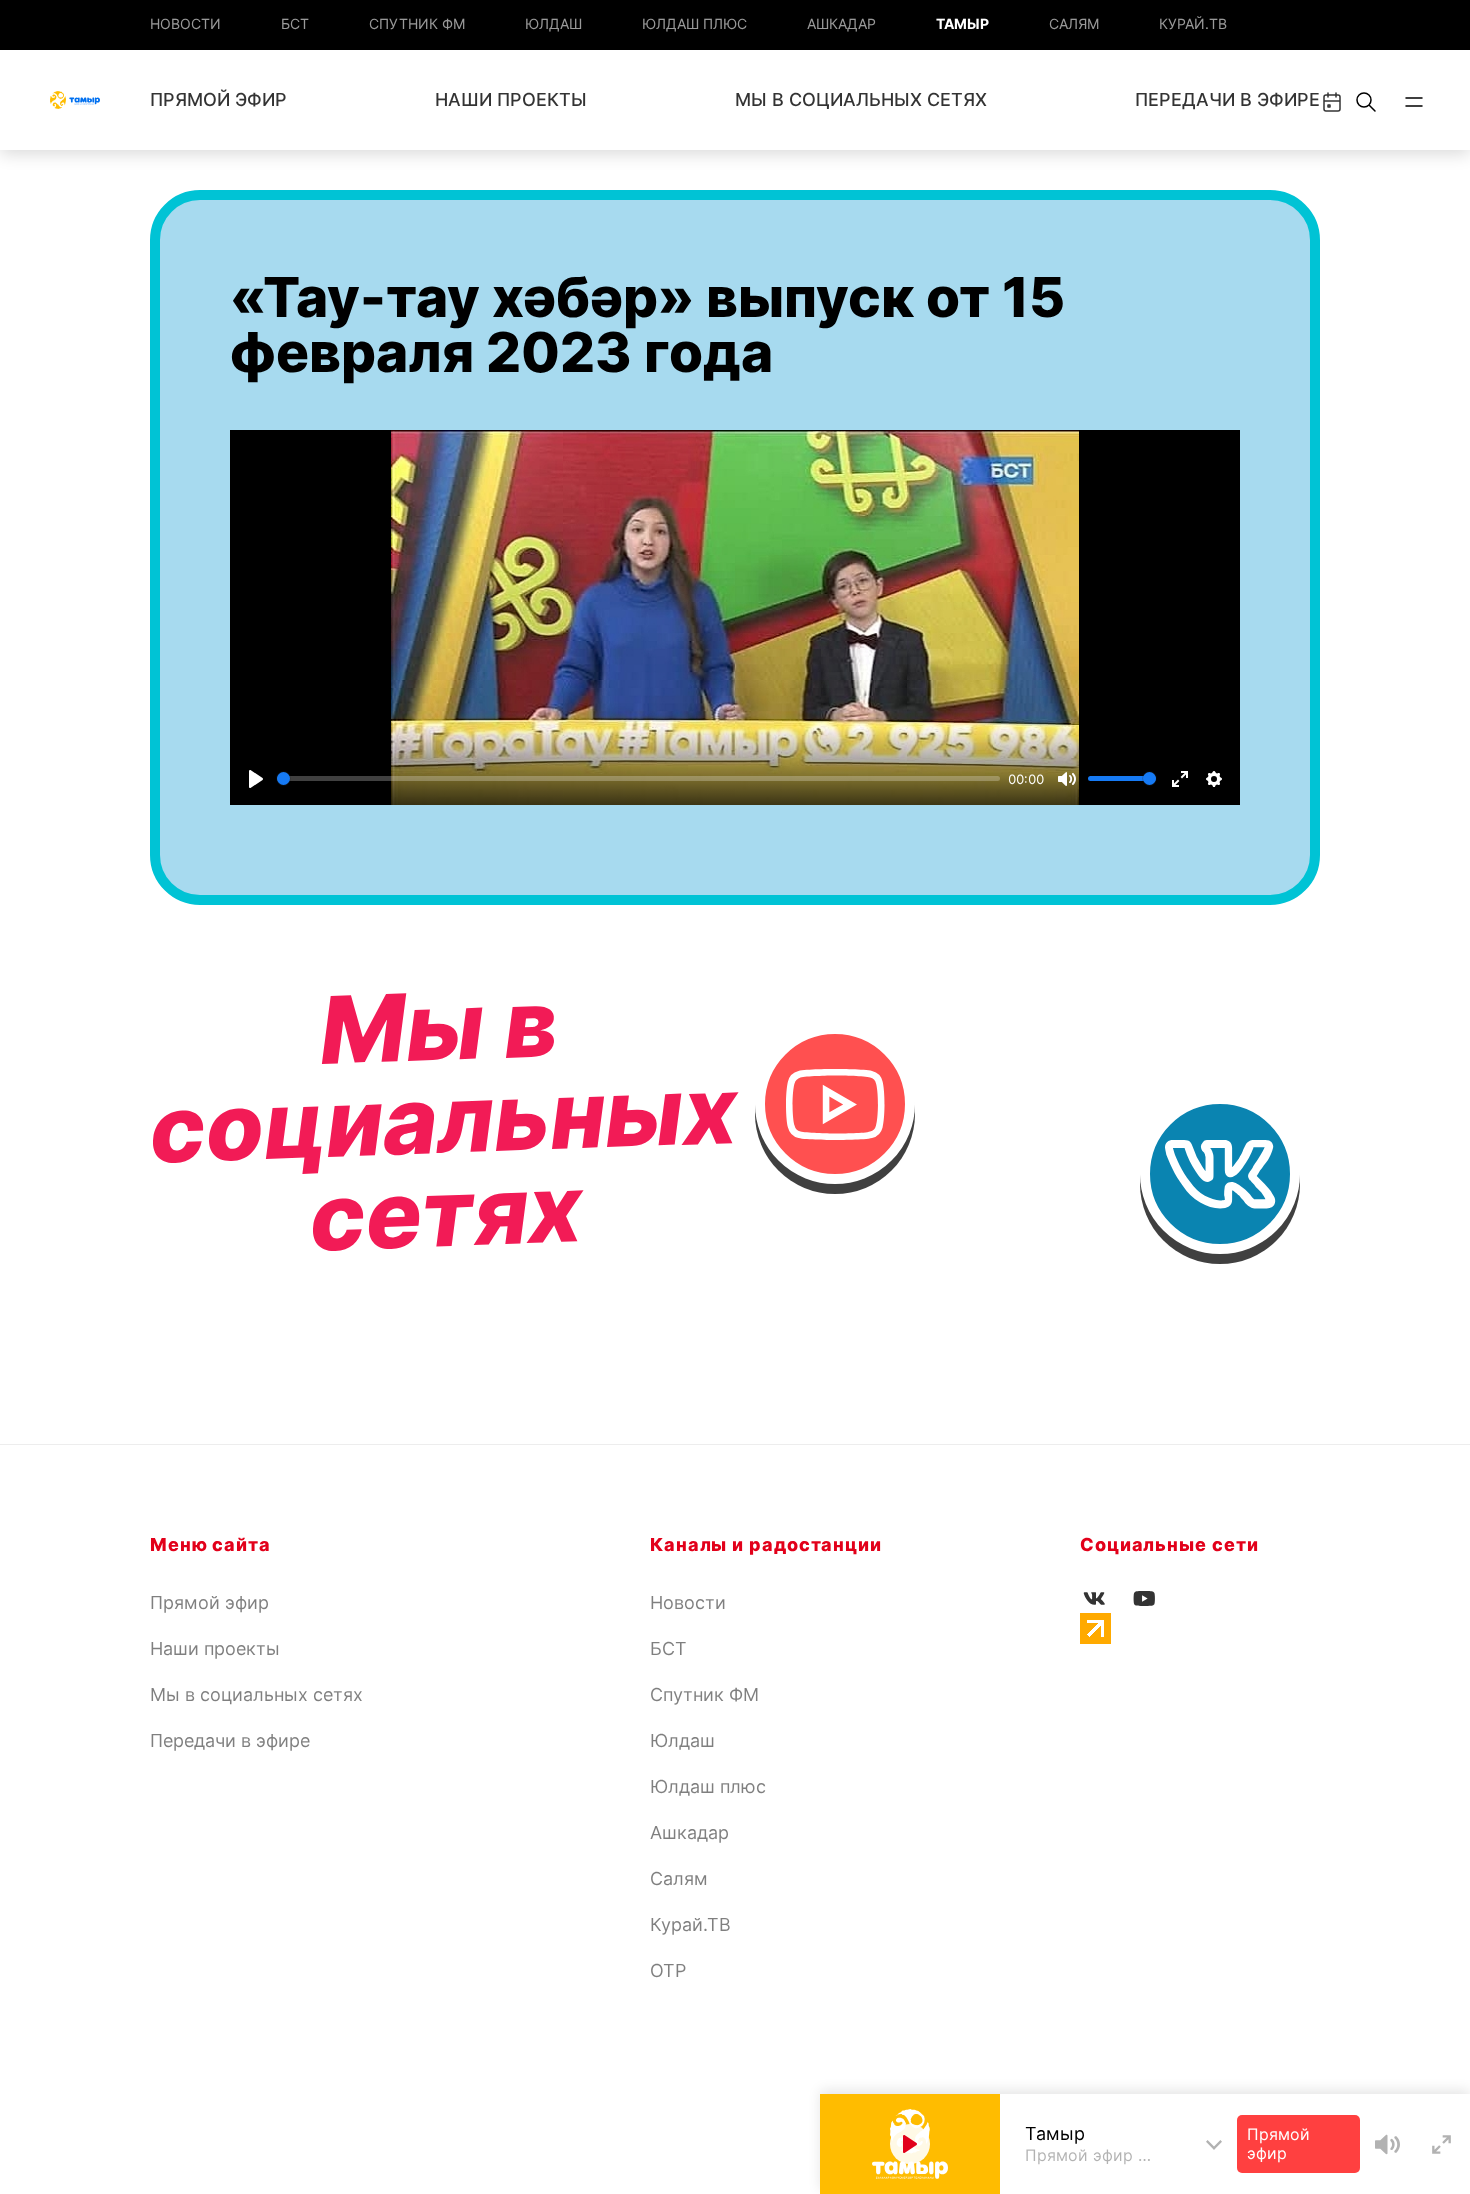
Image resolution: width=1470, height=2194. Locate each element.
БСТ (295, 23)
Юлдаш (553, 23)
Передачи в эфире (1227, 99)
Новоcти (185, 23)
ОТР (668, 1970)
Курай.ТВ (1193, 23)
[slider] (638, 778)
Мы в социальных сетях (861, 99)
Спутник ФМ (417, 23)
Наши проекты (511, 99)
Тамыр (962, 23)
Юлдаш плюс (694, 23)
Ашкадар (841, 23)
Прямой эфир (218, 99)
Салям (1074, 23)
